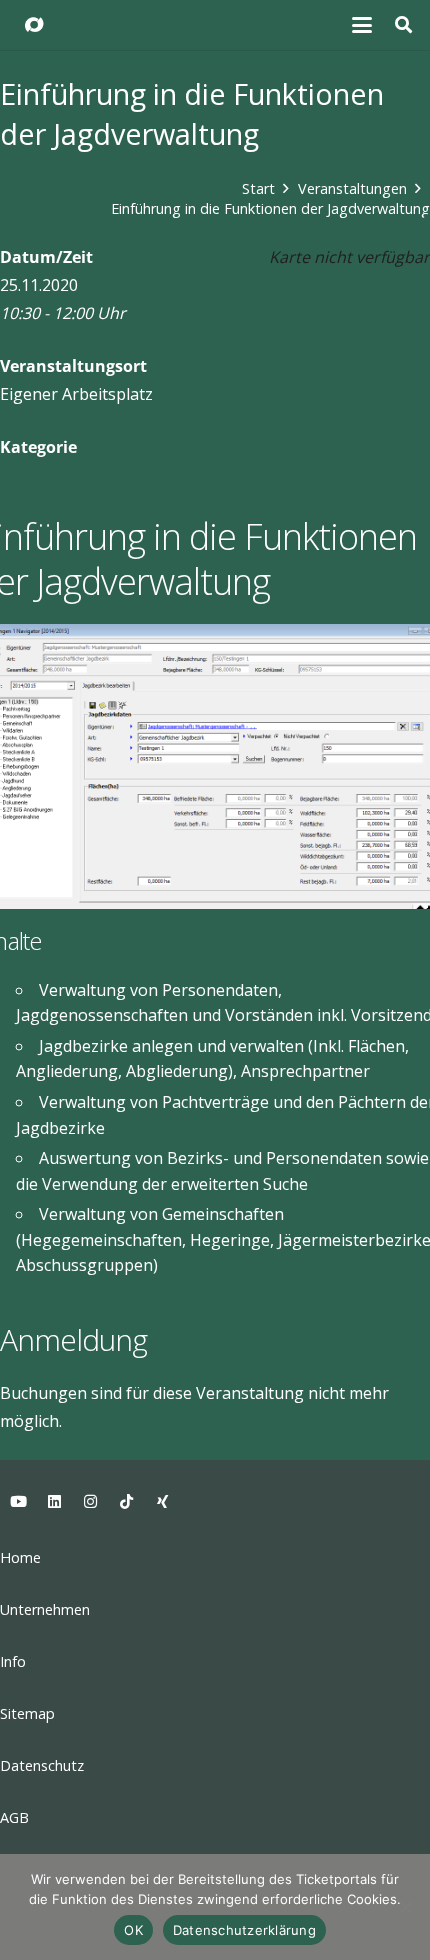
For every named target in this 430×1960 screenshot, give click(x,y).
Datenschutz (42, 1765)
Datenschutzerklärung (244, 1930)
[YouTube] (18, 1502)
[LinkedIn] (54, 1502)
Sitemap (27, 1713)
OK (133, 1930)
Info (13, 1661)
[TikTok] (126, 1502)
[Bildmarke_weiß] (34, 25)
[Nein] (405, 1907)
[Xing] (162, 1502)
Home (20, 1557)
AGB (14, 1817)
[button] (363, 25)
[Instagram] (90, 1502)
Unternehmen (45, 1609)
